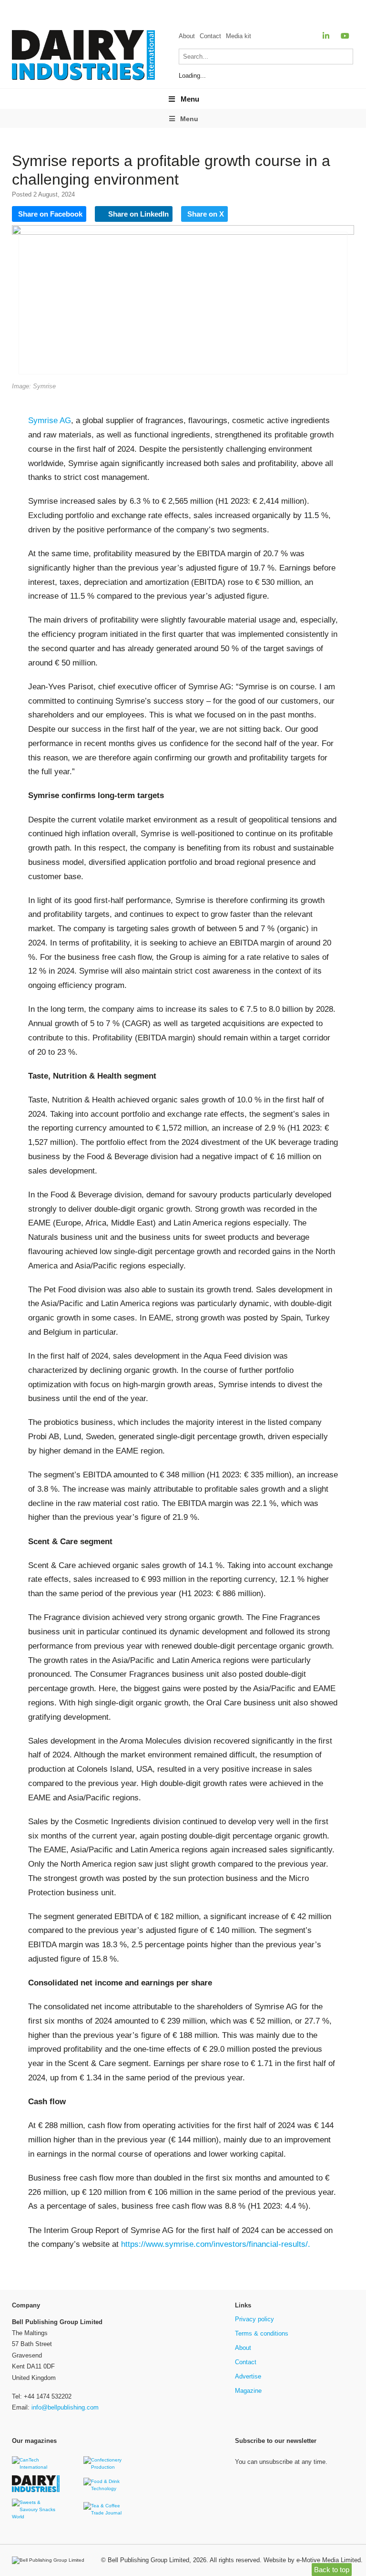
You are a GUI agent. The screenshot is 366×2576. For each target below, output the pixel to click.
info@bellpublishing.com (65, 2407)
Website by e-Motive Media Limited (312, 2560)
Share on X (206, 214)
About (187, 36)
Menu (190, 99)
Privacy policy (254, 2319)
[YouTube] (345, 36)
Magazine (248, 2391)
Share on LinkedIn (137, 214)
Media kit (239, 36)
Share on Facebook (50, 214)
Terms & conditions (262, 2333)
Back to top (332, 2570)
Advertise (248, 2376)
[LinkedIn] (326, 36)
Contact (210, 36)
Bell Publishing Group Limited (148, 2560)
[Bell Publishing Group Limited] (51, 2560)
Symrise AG (50, 421)
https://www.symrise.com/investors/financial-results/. (216, 2244)
